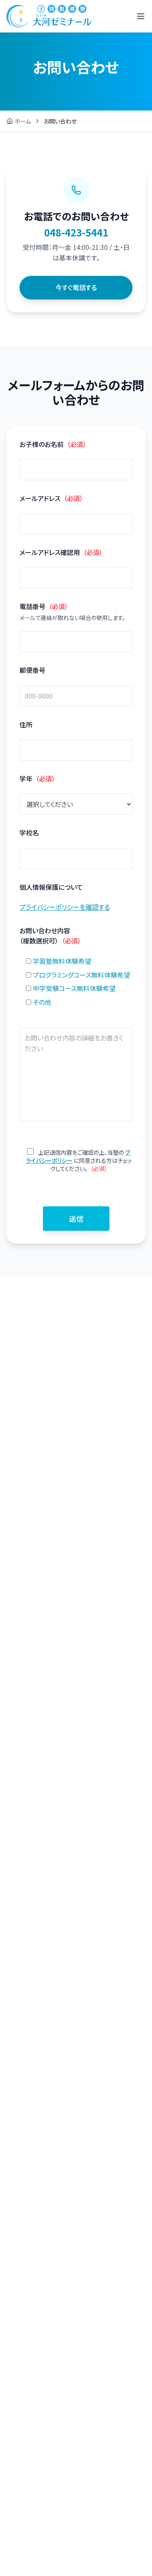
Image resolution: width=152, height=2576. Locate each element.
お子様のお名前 (53, 444)
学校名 (29, 833)
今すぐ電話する (76, 287)
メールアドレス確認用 (61, 552)
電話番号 (44, 606)
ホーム (23, 121)
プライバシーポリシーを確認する (65, 907)
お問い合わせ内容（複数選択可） (50, 936)
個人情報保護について (51, 887)
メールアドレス (51, 498)
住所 (26, 724)
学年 (37, 778)
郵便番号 (32, 670)
